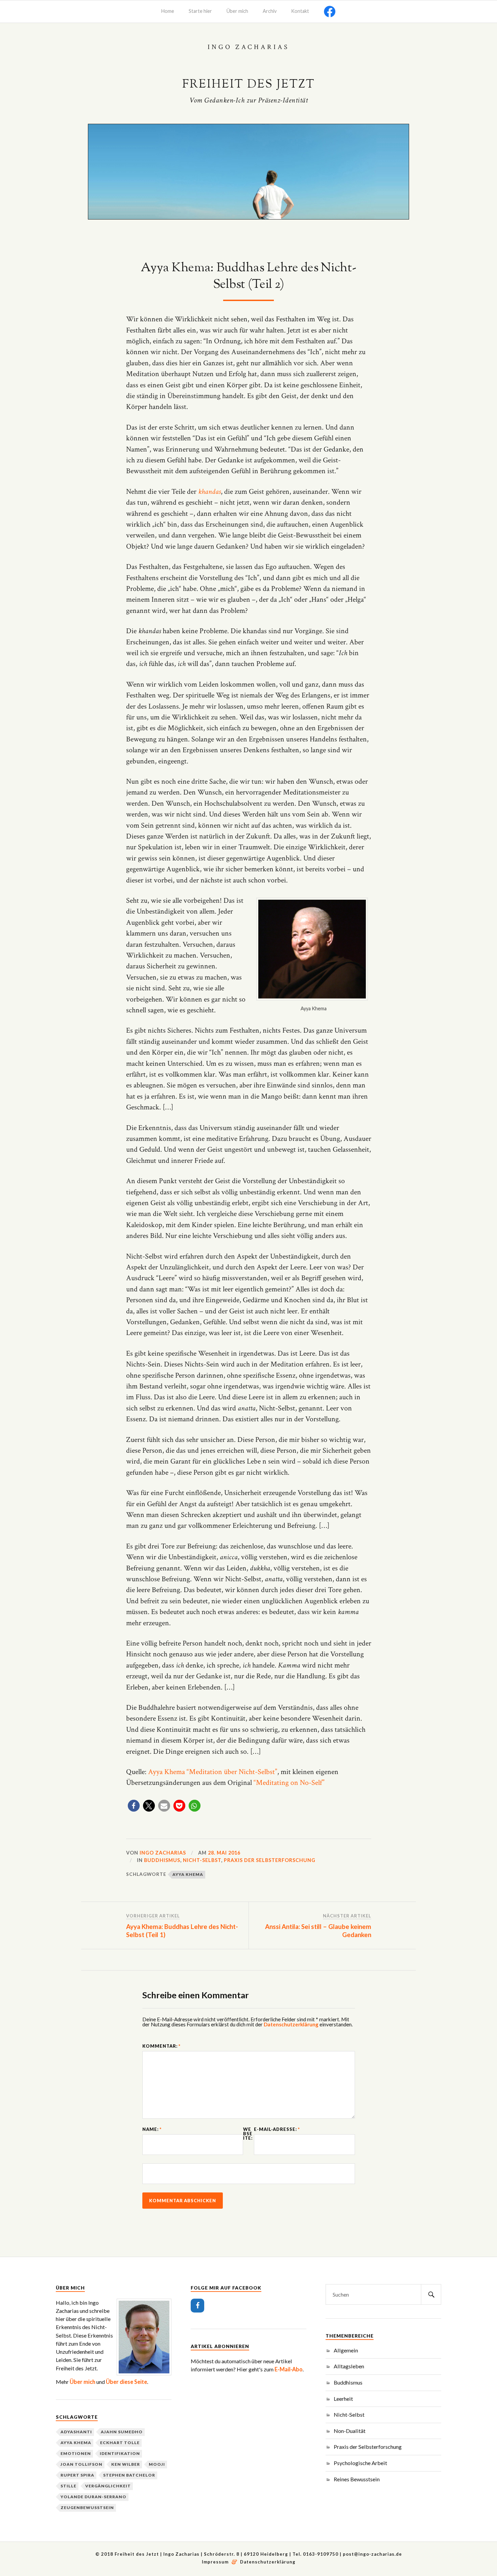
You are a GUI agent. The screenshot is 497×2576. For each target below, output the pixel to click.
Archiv (270, 11)
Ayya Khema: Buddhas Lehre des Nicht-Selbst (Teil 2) (248, 277)
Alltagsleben (349, 2366)
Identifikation (120, 2453)
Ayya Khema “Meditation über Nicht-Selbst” (213, 1772)
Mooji (157, 2464)
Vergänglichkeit (108, 2486)
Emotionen (76, 2453)
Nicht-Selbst (202, 1860)
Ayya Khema (188, 1874)
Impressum (216, 2562)
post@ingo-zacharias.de (372, 2554)
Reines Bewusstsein (357, 2479)
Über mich (237, 11)
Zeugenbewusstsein (87, 2508)
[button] (134, 1806)
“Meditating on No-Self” (289, 1783)
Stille (68, 2486)
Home (168, 11)
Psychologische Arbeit (360, 2463)
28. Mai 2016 (224, 1853)
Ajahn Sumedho (122, 2432)
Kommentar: (161, 2046)
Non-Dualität (350, 2431)
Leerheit (343, 2399)
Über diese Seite (126, 2382)
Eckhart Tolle (120, 2443)
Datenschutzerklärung (291, 2024)
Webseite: (248, 2134)
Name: (152, 2129)
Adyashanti (76, 2432)
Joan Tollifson (81, 2464)
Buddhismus (162, 1860)
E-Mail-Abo (289, 2369)
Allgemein (346, 2350)
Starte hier (200, 11)
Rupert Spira (77, 2475)
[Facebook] (197, 2306)
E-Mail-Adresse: (277, 2129)
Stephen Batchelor (129, 2475)
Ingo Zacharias (163, 1853)
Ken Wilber (126, 2464)
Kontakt (300, 11)
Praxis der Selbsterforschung (270, 1860)
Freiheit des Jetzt (249, 85)
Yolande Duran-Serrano (93, 2497)
